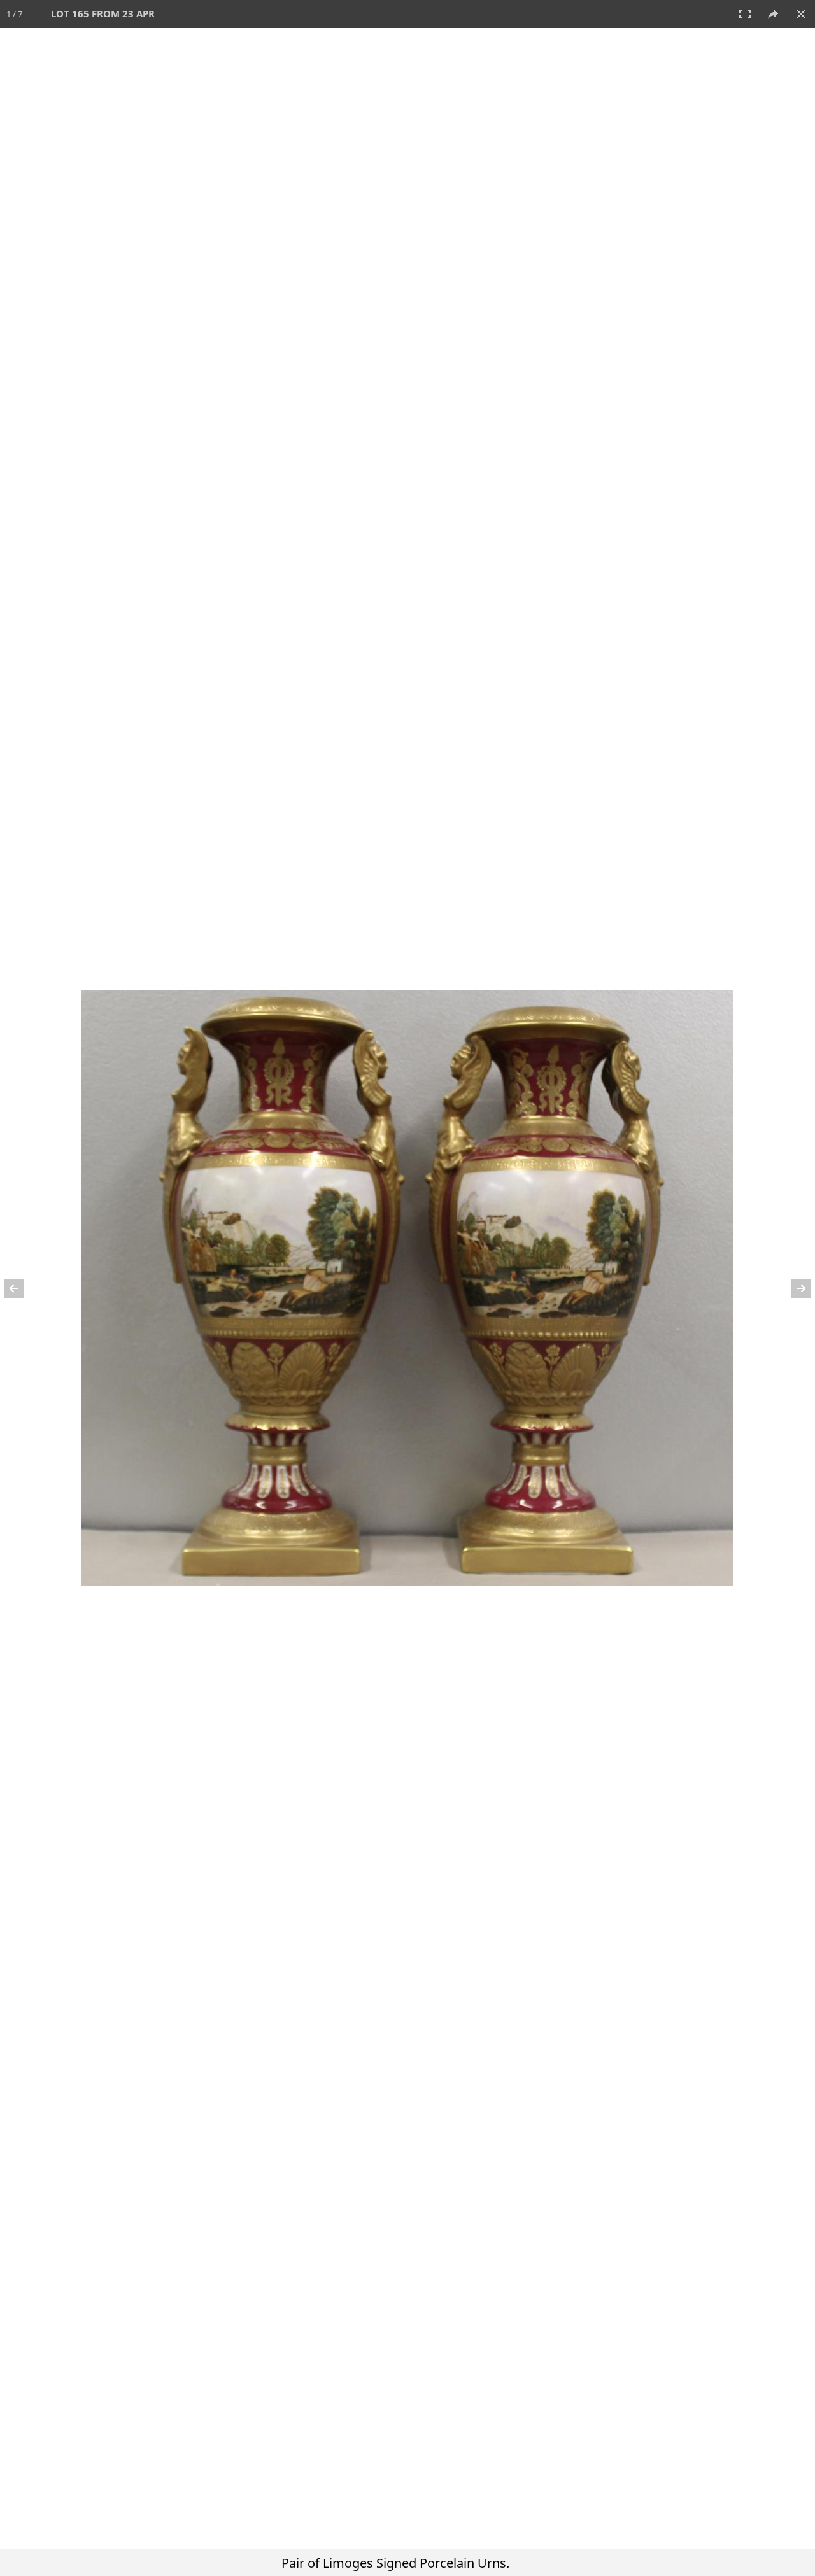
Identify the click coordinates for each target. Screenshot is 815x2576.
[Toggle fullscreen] (745, 14)
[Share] (773, 14)
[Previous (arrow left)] (22, 1288)
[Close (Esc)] (801, 14)
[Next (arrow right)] (793, 1288)
